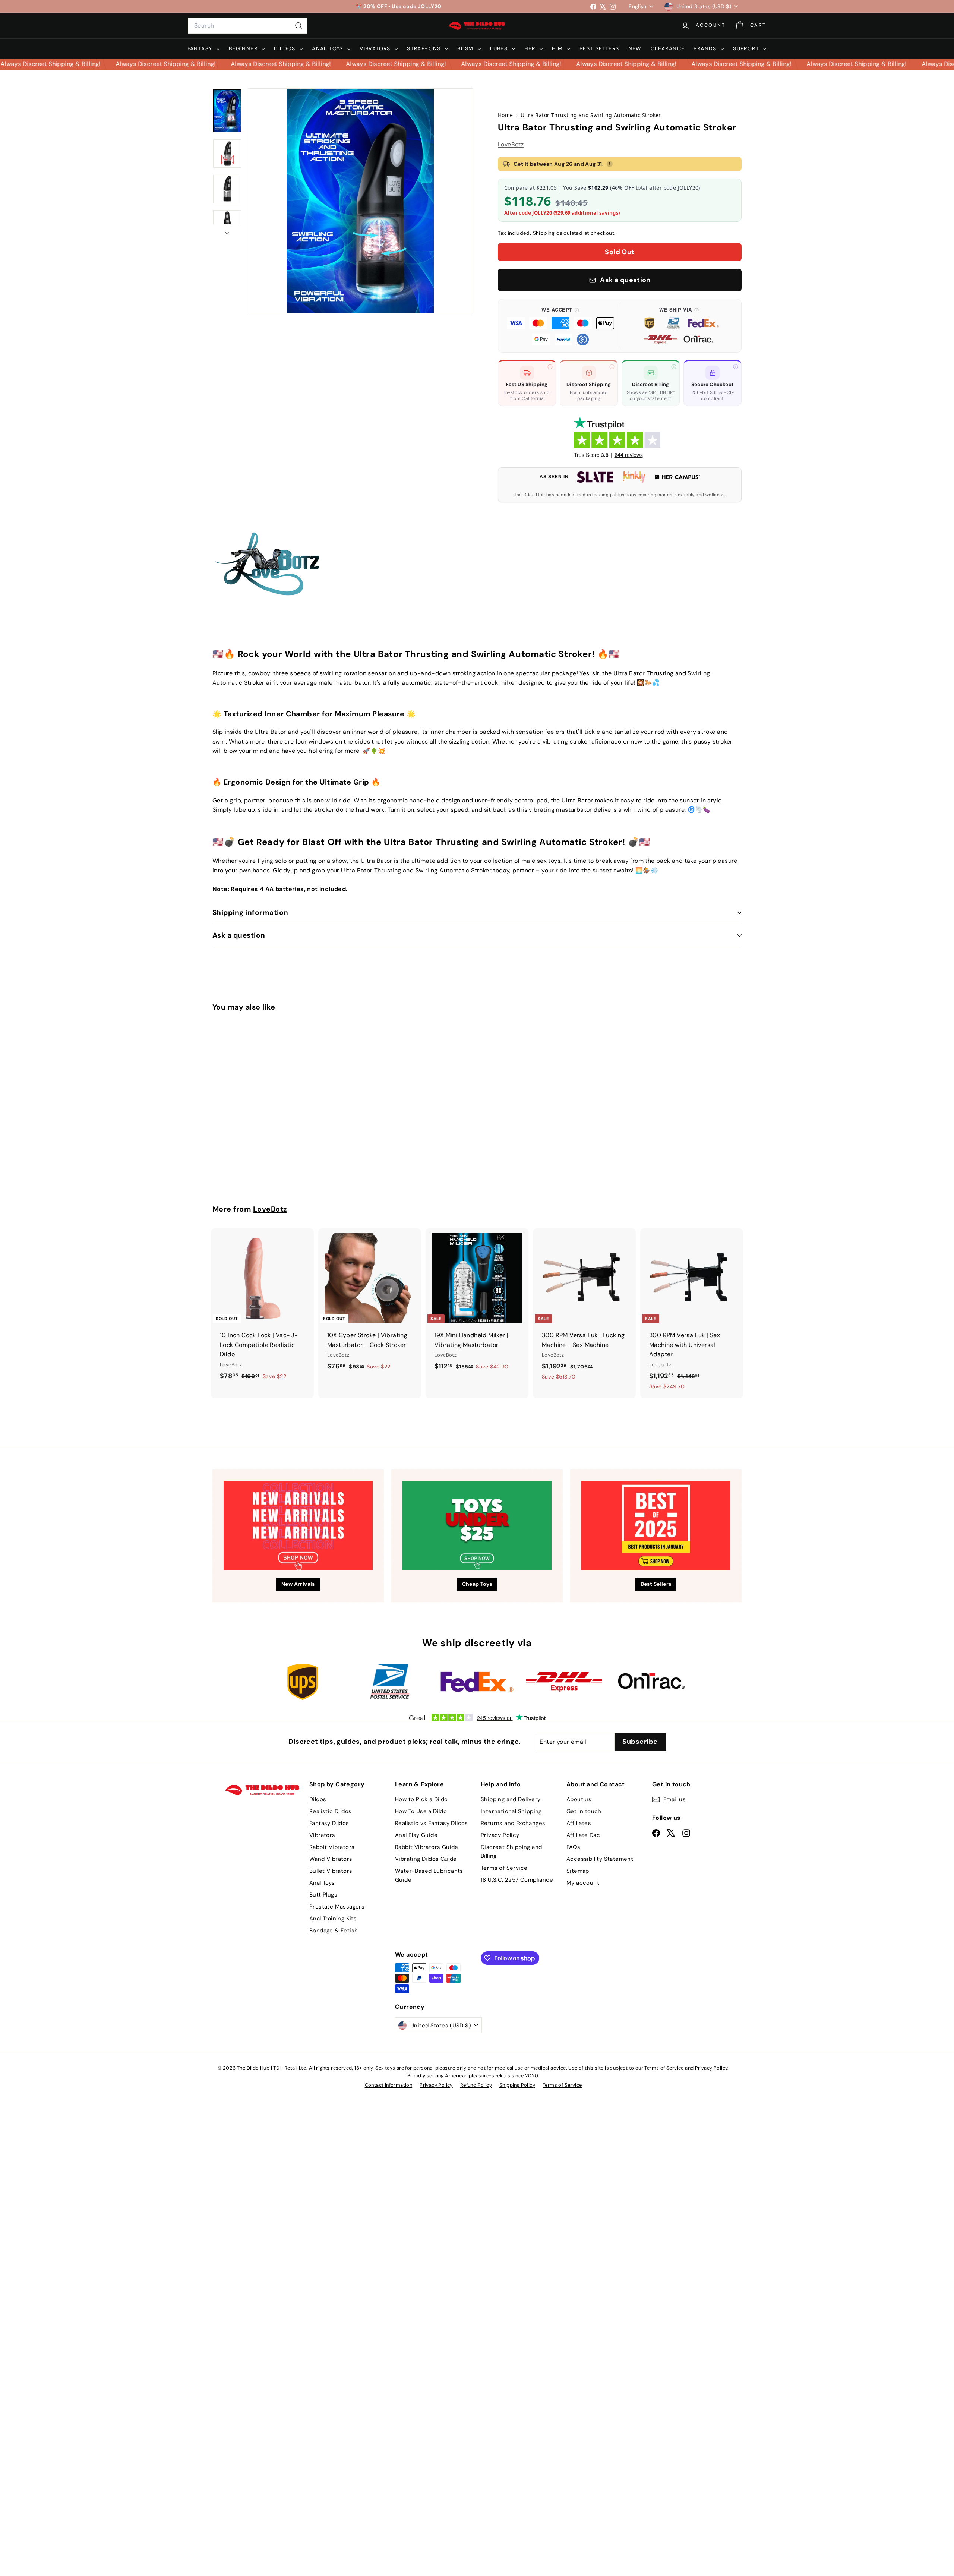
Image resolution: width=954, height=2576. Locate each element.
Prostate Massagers (337, 1907)
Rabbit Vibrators (332, 1847)
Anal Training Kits (333, 1919)
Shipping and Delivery (511, 1799)
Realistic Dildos (330, 1811)
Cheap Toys (477, 1584)
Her (531, 48)
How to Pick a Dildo (421, 1799)
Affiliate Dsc (583, 1835)
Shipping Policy (517, 2085)
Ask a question (239, 935)
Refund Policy (476, 2085)
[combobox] (247, 26)
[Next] (227, 231)
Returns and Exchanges (513, 1823)
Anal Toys (328, 48)
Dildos (286, 48)
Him (558, 48)
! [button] (610, 164)
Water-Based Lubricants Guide (429, 1875)
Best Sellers (599, 48)
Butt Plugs (323, 1895)
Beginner (244, 48)
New (635, 48)
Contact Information (389, 2085)
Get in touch (584, 1811)
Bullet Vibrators (331, 1871)
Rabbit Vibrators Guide (427, 1847)
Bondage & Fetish (334, 1931)
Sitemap (578, 1871)
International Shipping (511, 1811)
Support (747, 48)
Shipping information (250, 913)
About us (579, 1799)
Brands (706, 48)
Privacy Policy (500, 1835)
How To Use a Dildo (421, 1811)
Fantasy (201, 48)
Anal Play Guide (416, 1835)
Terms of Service (504, 1868)
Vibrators (376, 48)
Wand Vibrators (331, 1859)
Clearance (668, 48)
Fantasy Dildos (329, 1823)
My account (583, 1883)
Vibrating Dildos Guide (426, 1859)
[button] (560, 326)
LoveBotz (511, 144)
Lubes (500, 48)
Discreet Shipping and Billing (511, 1851)
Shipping (544, 233)
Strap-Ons (425, 48)
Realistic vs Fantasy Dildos (432, 1823)
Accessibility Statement (600, 1859)
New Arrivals (298, 1584)
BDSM (466, 48)
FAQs (574, 1847)
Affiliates (579, 1823)
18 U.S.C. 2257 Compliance (517, 1880)
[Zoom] (360, 201)
